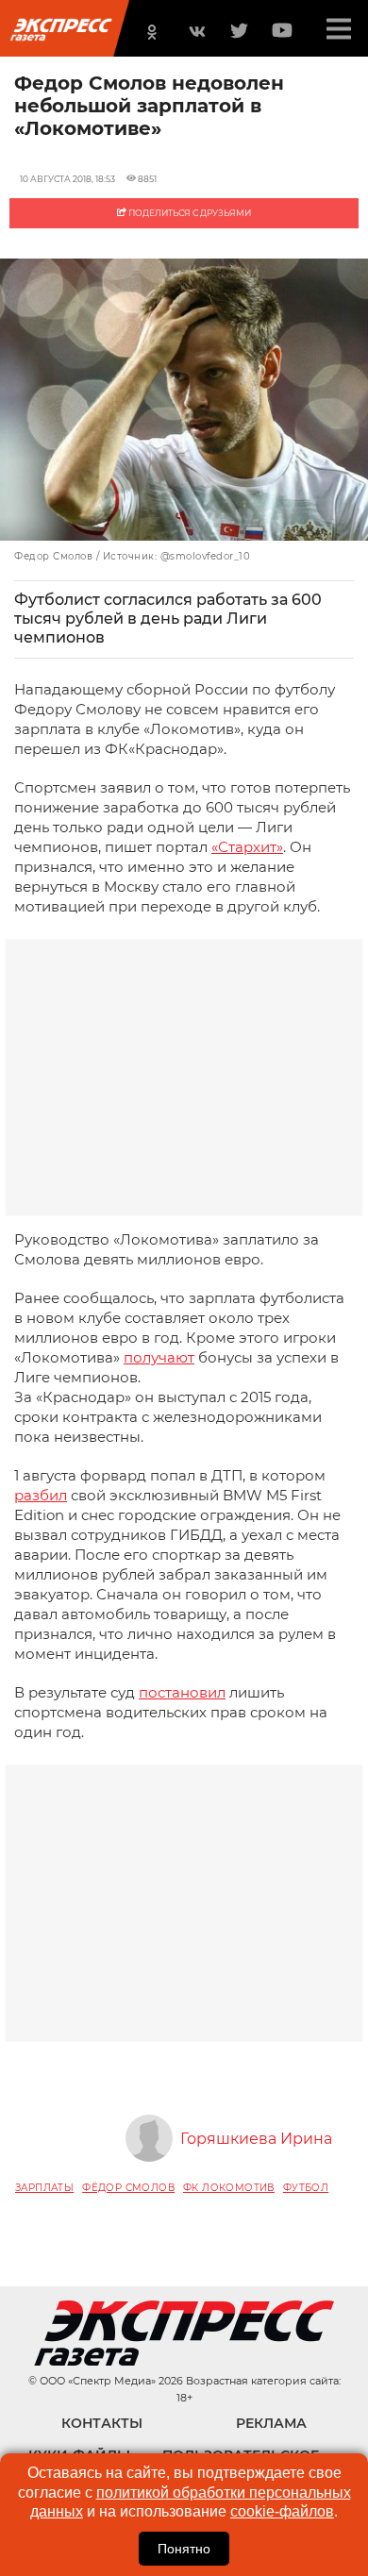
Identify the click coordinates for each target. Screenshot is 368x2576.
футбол (306, 2188)
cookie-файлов (282, 2511)
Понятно (184, 2549)
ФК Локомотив (229, 2188)
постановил (182, 1692)
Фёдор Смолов (128, 2188)
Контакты (102, 2423)
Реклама (271, 2423)
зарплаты (44, 2188)
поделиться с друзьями (189, 213)
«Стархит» (247, 847)
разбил (41, 1495)
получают (159, 1357)
